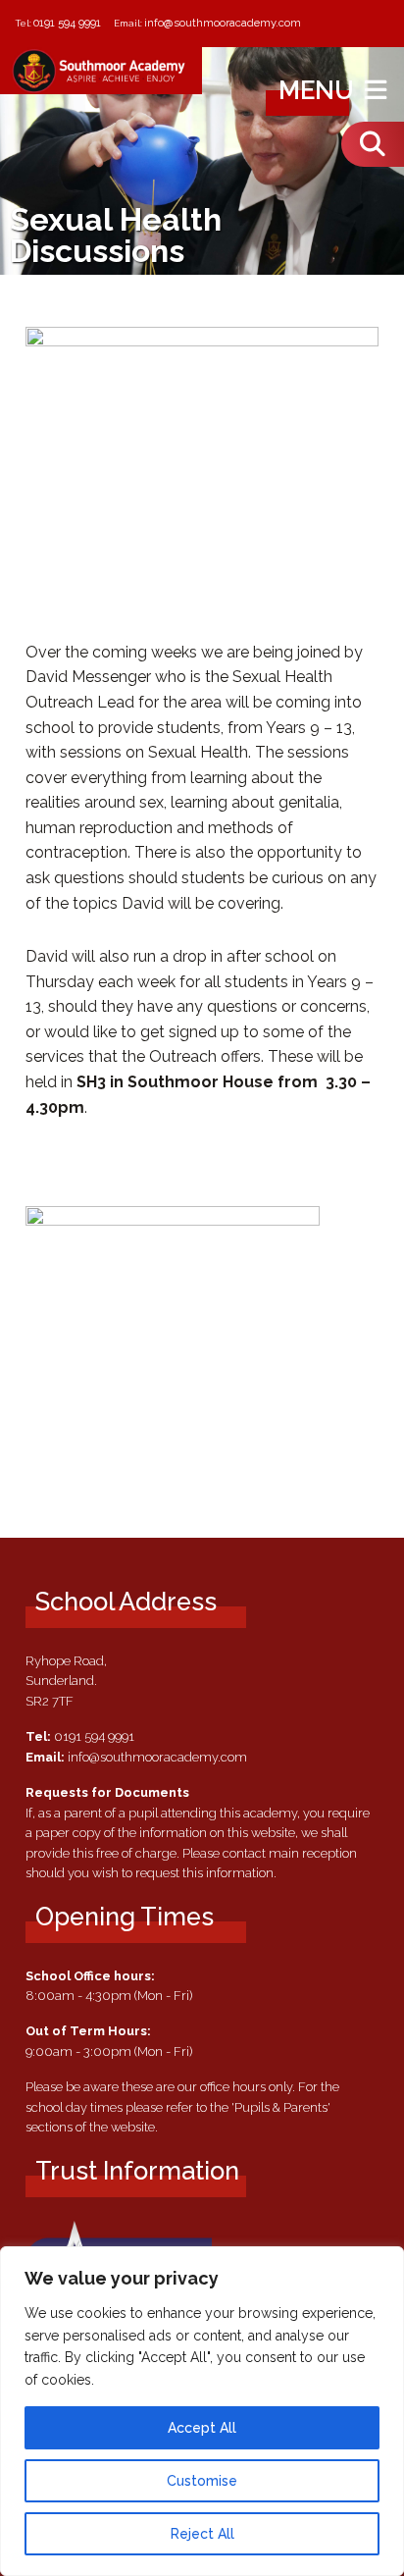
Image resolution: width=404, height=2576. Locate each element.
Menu (319, 90)
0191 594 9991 (67, 23)
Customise (202, 2481)
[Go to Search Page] (373, 144)
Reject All (202, 2534)
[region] (202, 2411)
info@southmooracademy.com (223, 23)
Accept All (202, 2428)
